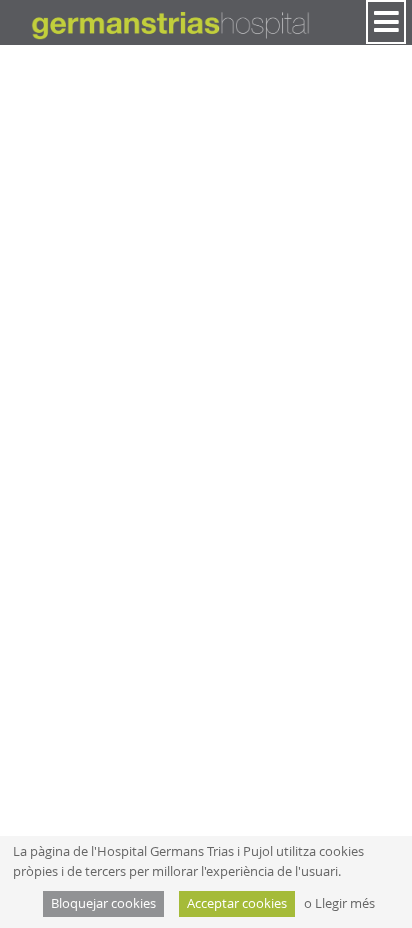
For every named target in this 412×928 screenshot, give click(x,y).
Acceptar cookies (237, 903)
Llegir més (345, 903)
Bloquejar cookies (103, 903)
